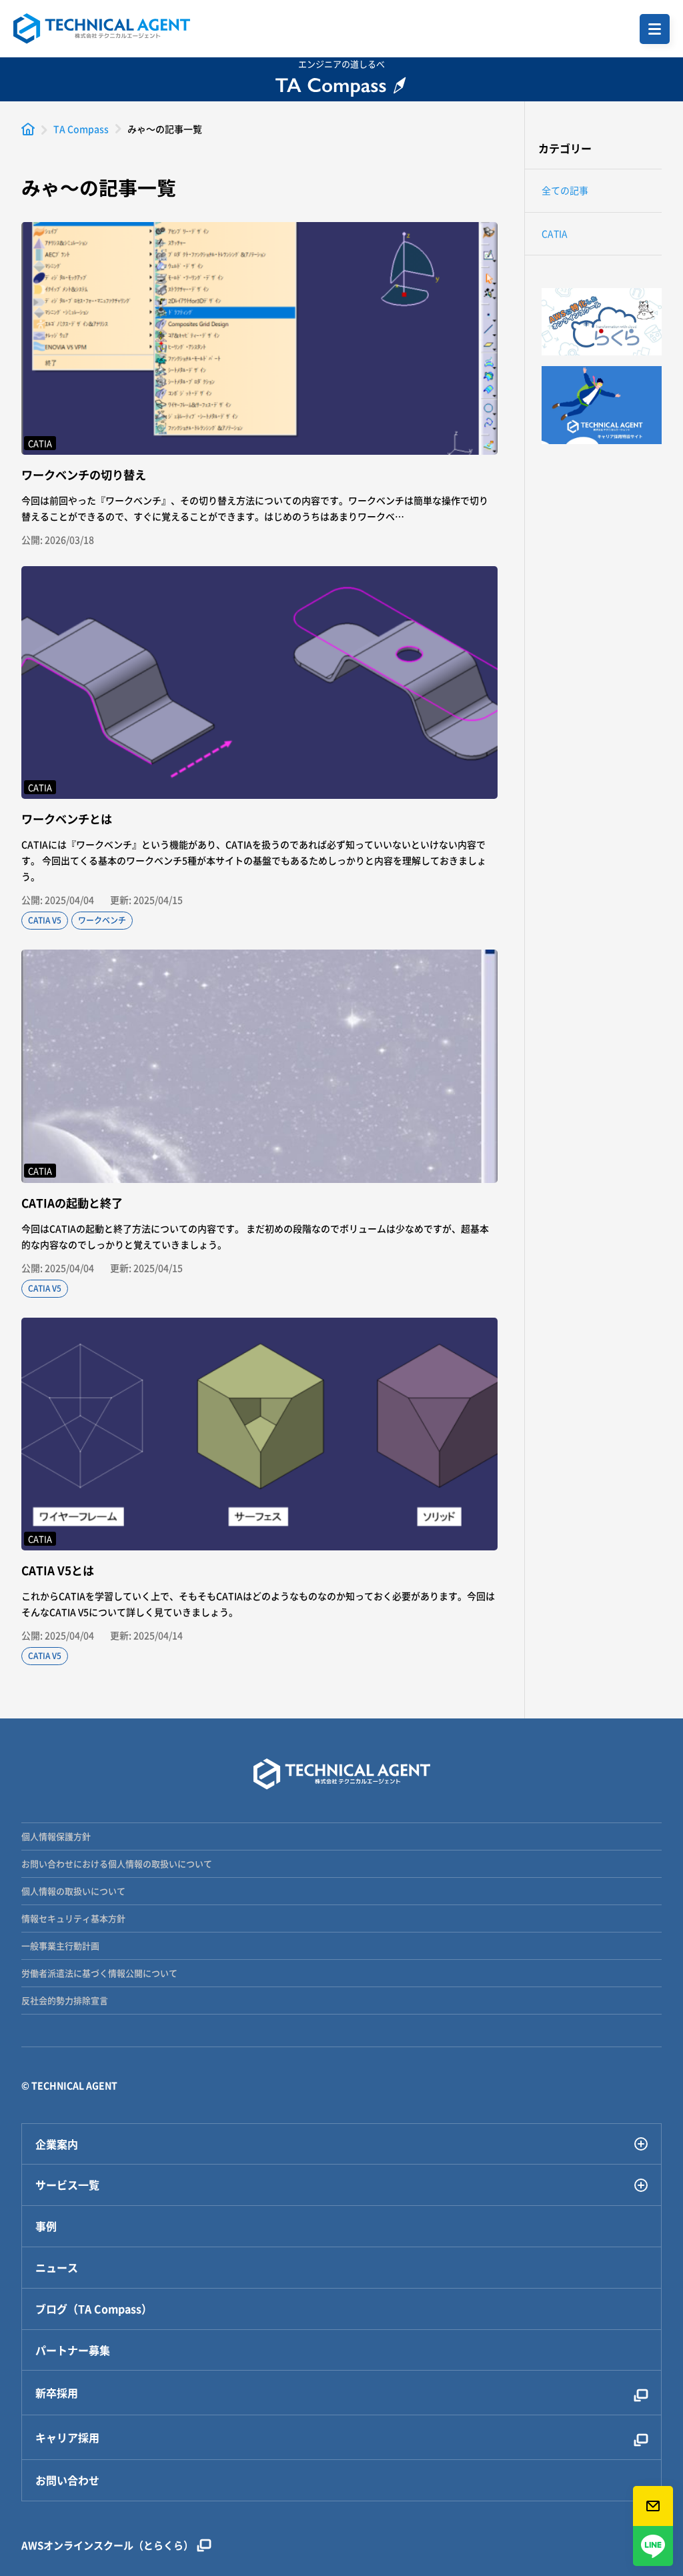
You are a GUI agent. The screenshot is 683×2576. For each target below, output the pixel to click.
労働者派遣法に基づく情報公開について (99, 1973)
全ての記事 (565, 190)
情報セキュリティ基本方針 (73, 1918)
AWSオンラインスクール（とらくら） (107, 2545)
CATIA (555, 233)
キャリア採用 (67, 2437)
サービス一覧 (67, 2185)
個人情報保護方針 (56, 1836)
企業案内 (57, 2144)
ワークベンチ (102, 920)
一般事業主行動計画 (60, 1946)
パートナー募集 (73, 2350)
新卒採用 (57, 2393)
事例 (46, 2226)
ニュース (57, 2268)
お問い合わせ (67, 2480)
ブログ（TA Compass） (94, 2309)
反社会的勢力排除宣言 (65, 2000)
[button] (655, 29)
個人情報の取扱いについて (73, 1891)
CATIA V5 (45, 920)
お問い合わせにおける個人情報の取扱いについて (117, 1863)
